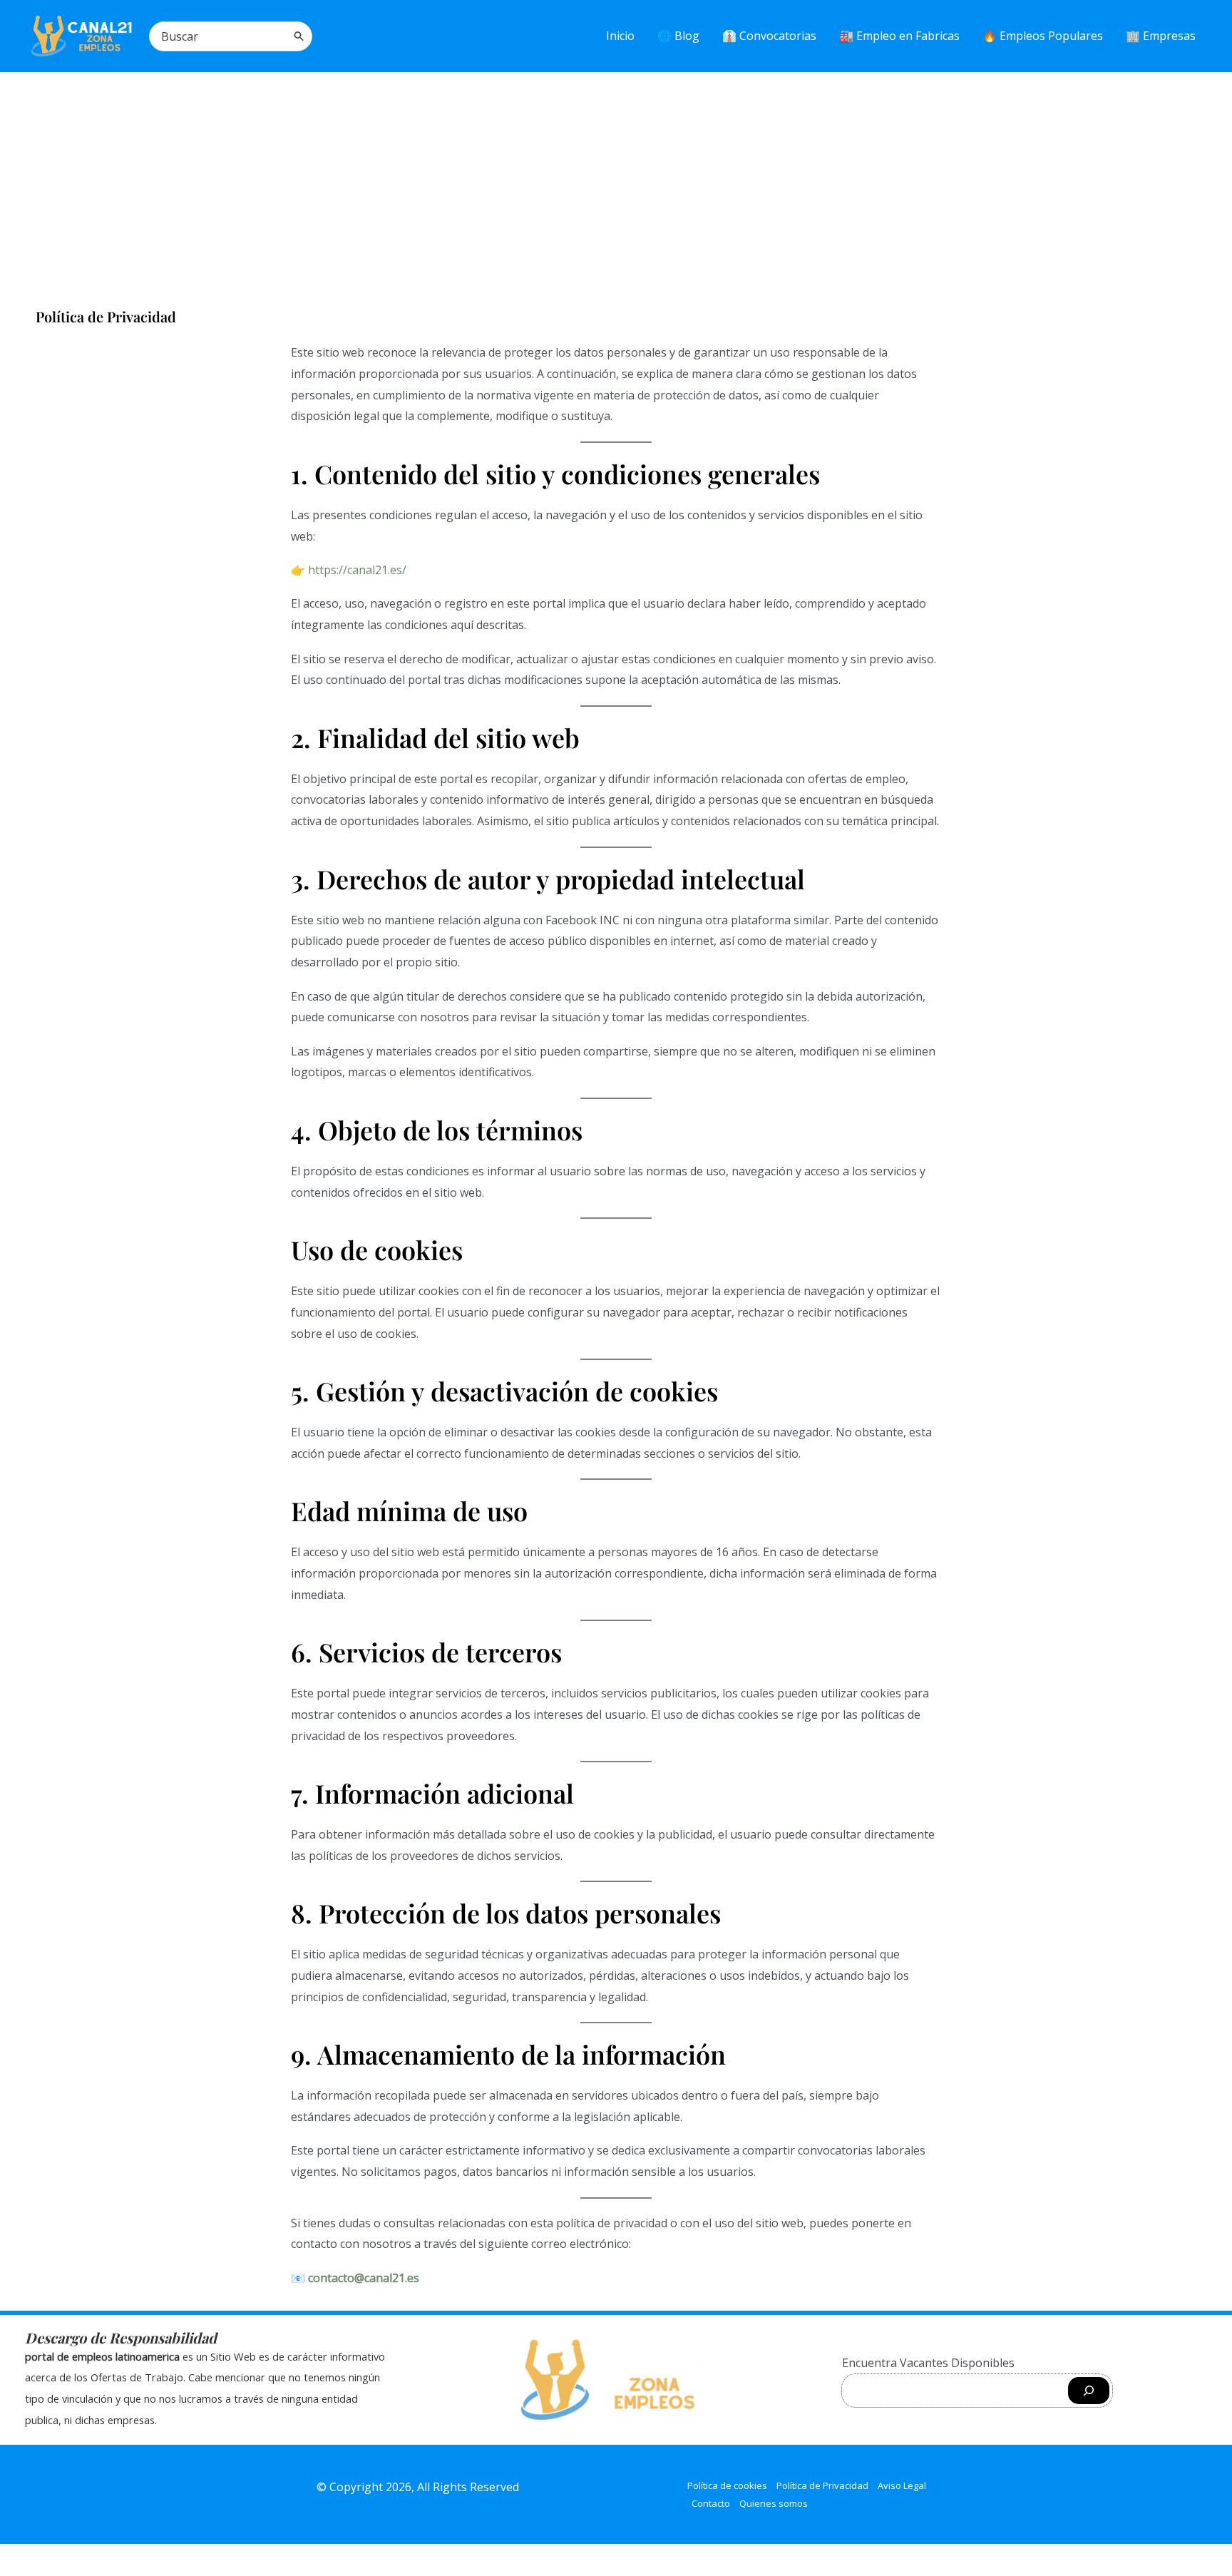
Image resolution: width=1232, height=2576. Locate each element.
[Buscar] (299, 36)
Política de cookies (727, 2485)
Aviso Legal (902, 2485)
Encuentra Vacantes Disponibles (928, 2363)
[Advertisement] (616, 180)
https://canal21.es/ (357, 570)
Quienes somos (774, 2503)
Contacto (711, 2503)
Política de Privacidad (822, 2485)
